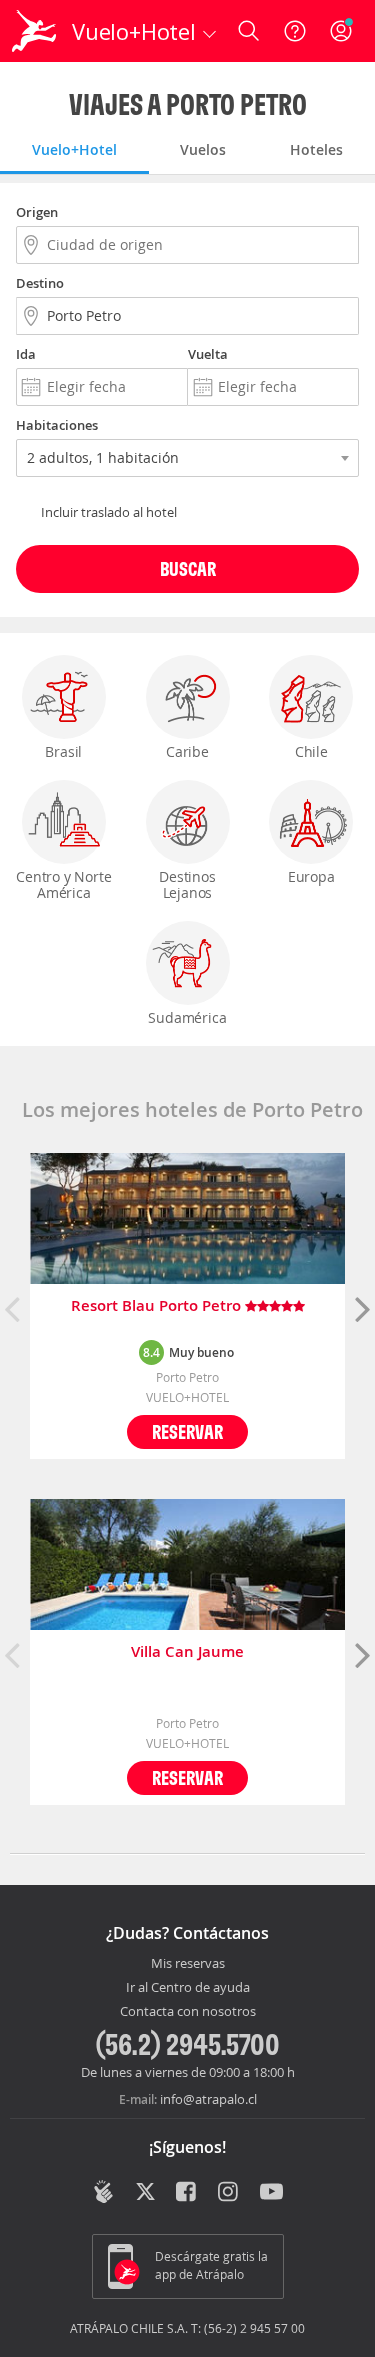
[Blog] (103, 2192)
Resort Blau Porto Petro (158, 1306)
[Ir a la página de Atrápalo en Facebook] (187, 2194)
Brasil (63, 751)
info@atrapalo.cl (208, 2099)
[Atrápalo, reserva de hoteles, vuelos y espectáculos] (34, 31)
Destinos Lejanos (187, 884)
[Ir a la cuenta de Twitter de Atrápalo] (145, 2194)
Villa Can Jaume (187, 1652)
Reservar (187, 1431)
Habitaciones (57, 425)
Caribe (187, 751)
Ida (26, 354)
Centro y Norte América (63, 884)
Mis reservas (188, 1964)
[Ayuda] (295, 31)
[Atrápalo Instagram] (229, 2194)
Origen (37, 212)
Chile (311, 751)
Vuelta (208, 354)
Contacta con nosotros (188, 2012)
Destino (40, 283)
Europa (311, 876)
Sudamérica (187, 1017)
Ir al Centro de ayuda (188, 1988)
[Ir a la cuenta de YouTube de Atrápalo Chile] (271, 2194)
